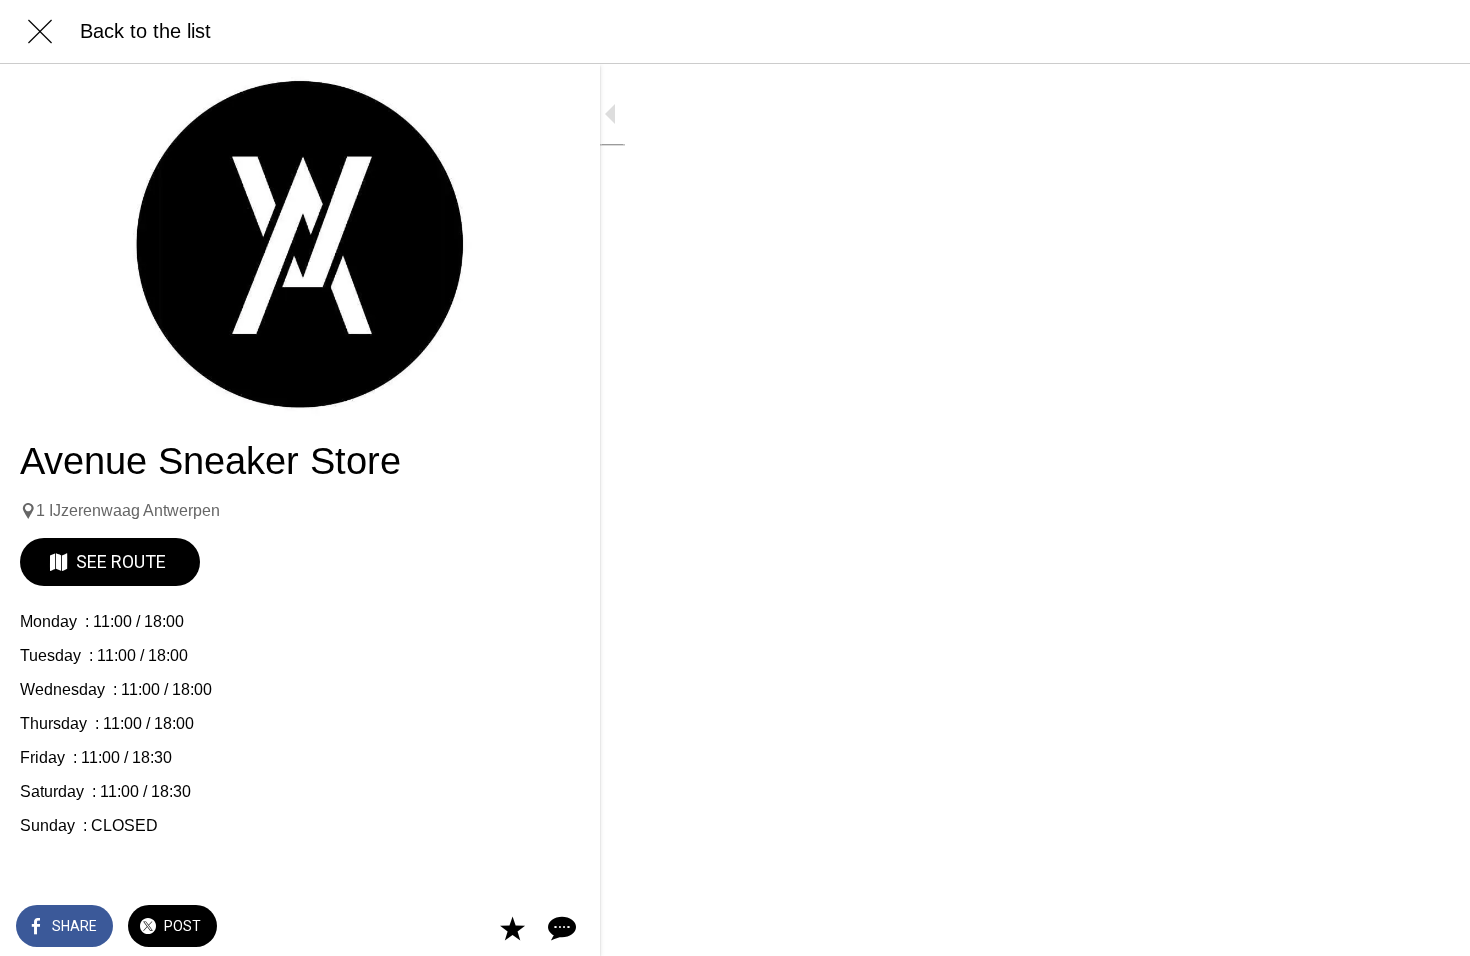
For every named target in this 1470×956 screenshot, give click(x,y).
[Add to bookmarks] (512, 928)
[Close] (40, 32)
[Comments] (560, 928)
